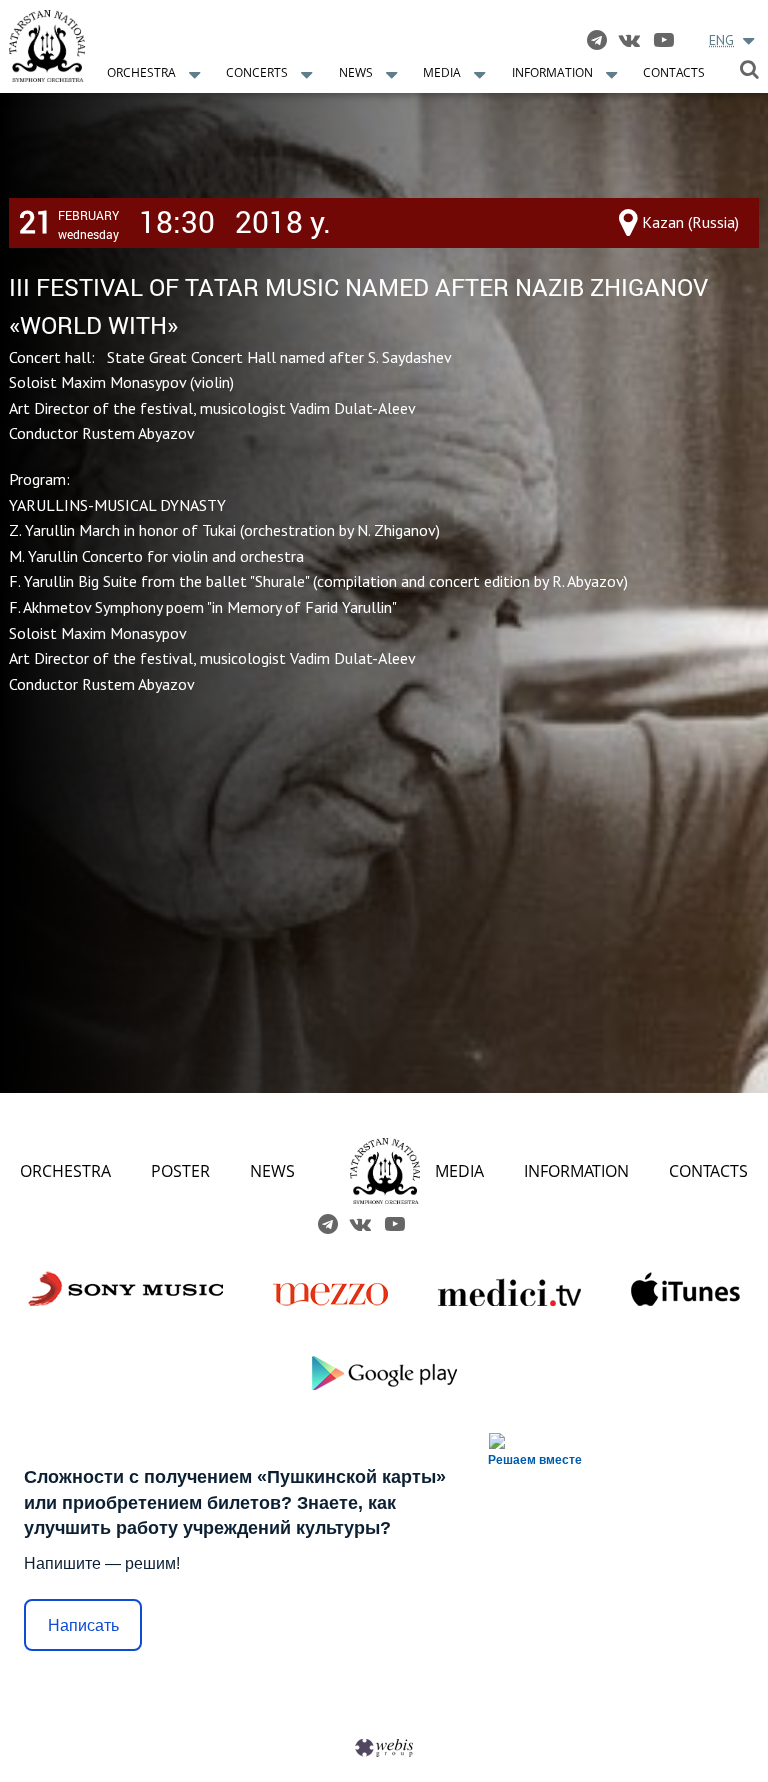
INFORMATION (576, 1171)
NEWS (272, 1171)
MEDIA (459, 1171)
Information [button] (552, 72)
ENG (721, 40)
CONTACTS (708, 1171)
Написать (83, 1625)
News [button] (356, 72)
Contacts (674, 72)
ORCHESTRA (65, 1171)
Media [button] (442, 72)
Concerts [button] (257, 72)
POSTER (180, 1171)
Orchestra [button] (141, 72)
